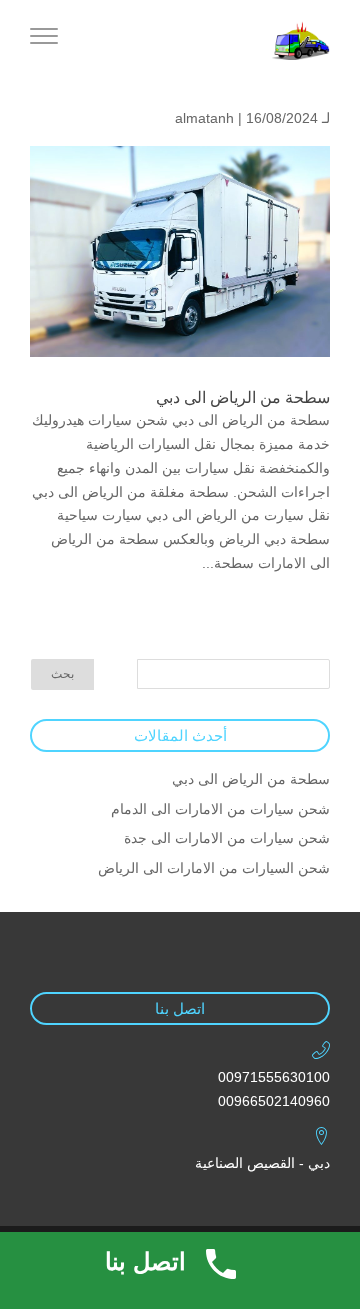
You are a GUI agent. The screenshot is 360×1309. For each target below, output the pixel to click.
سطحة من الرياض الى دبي (243, 397)
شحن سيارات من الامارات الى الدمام (220, 809)
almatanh (204, 118)
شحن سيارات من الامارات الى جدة (227, 838)
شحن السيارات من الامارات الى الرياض (214, 868)
